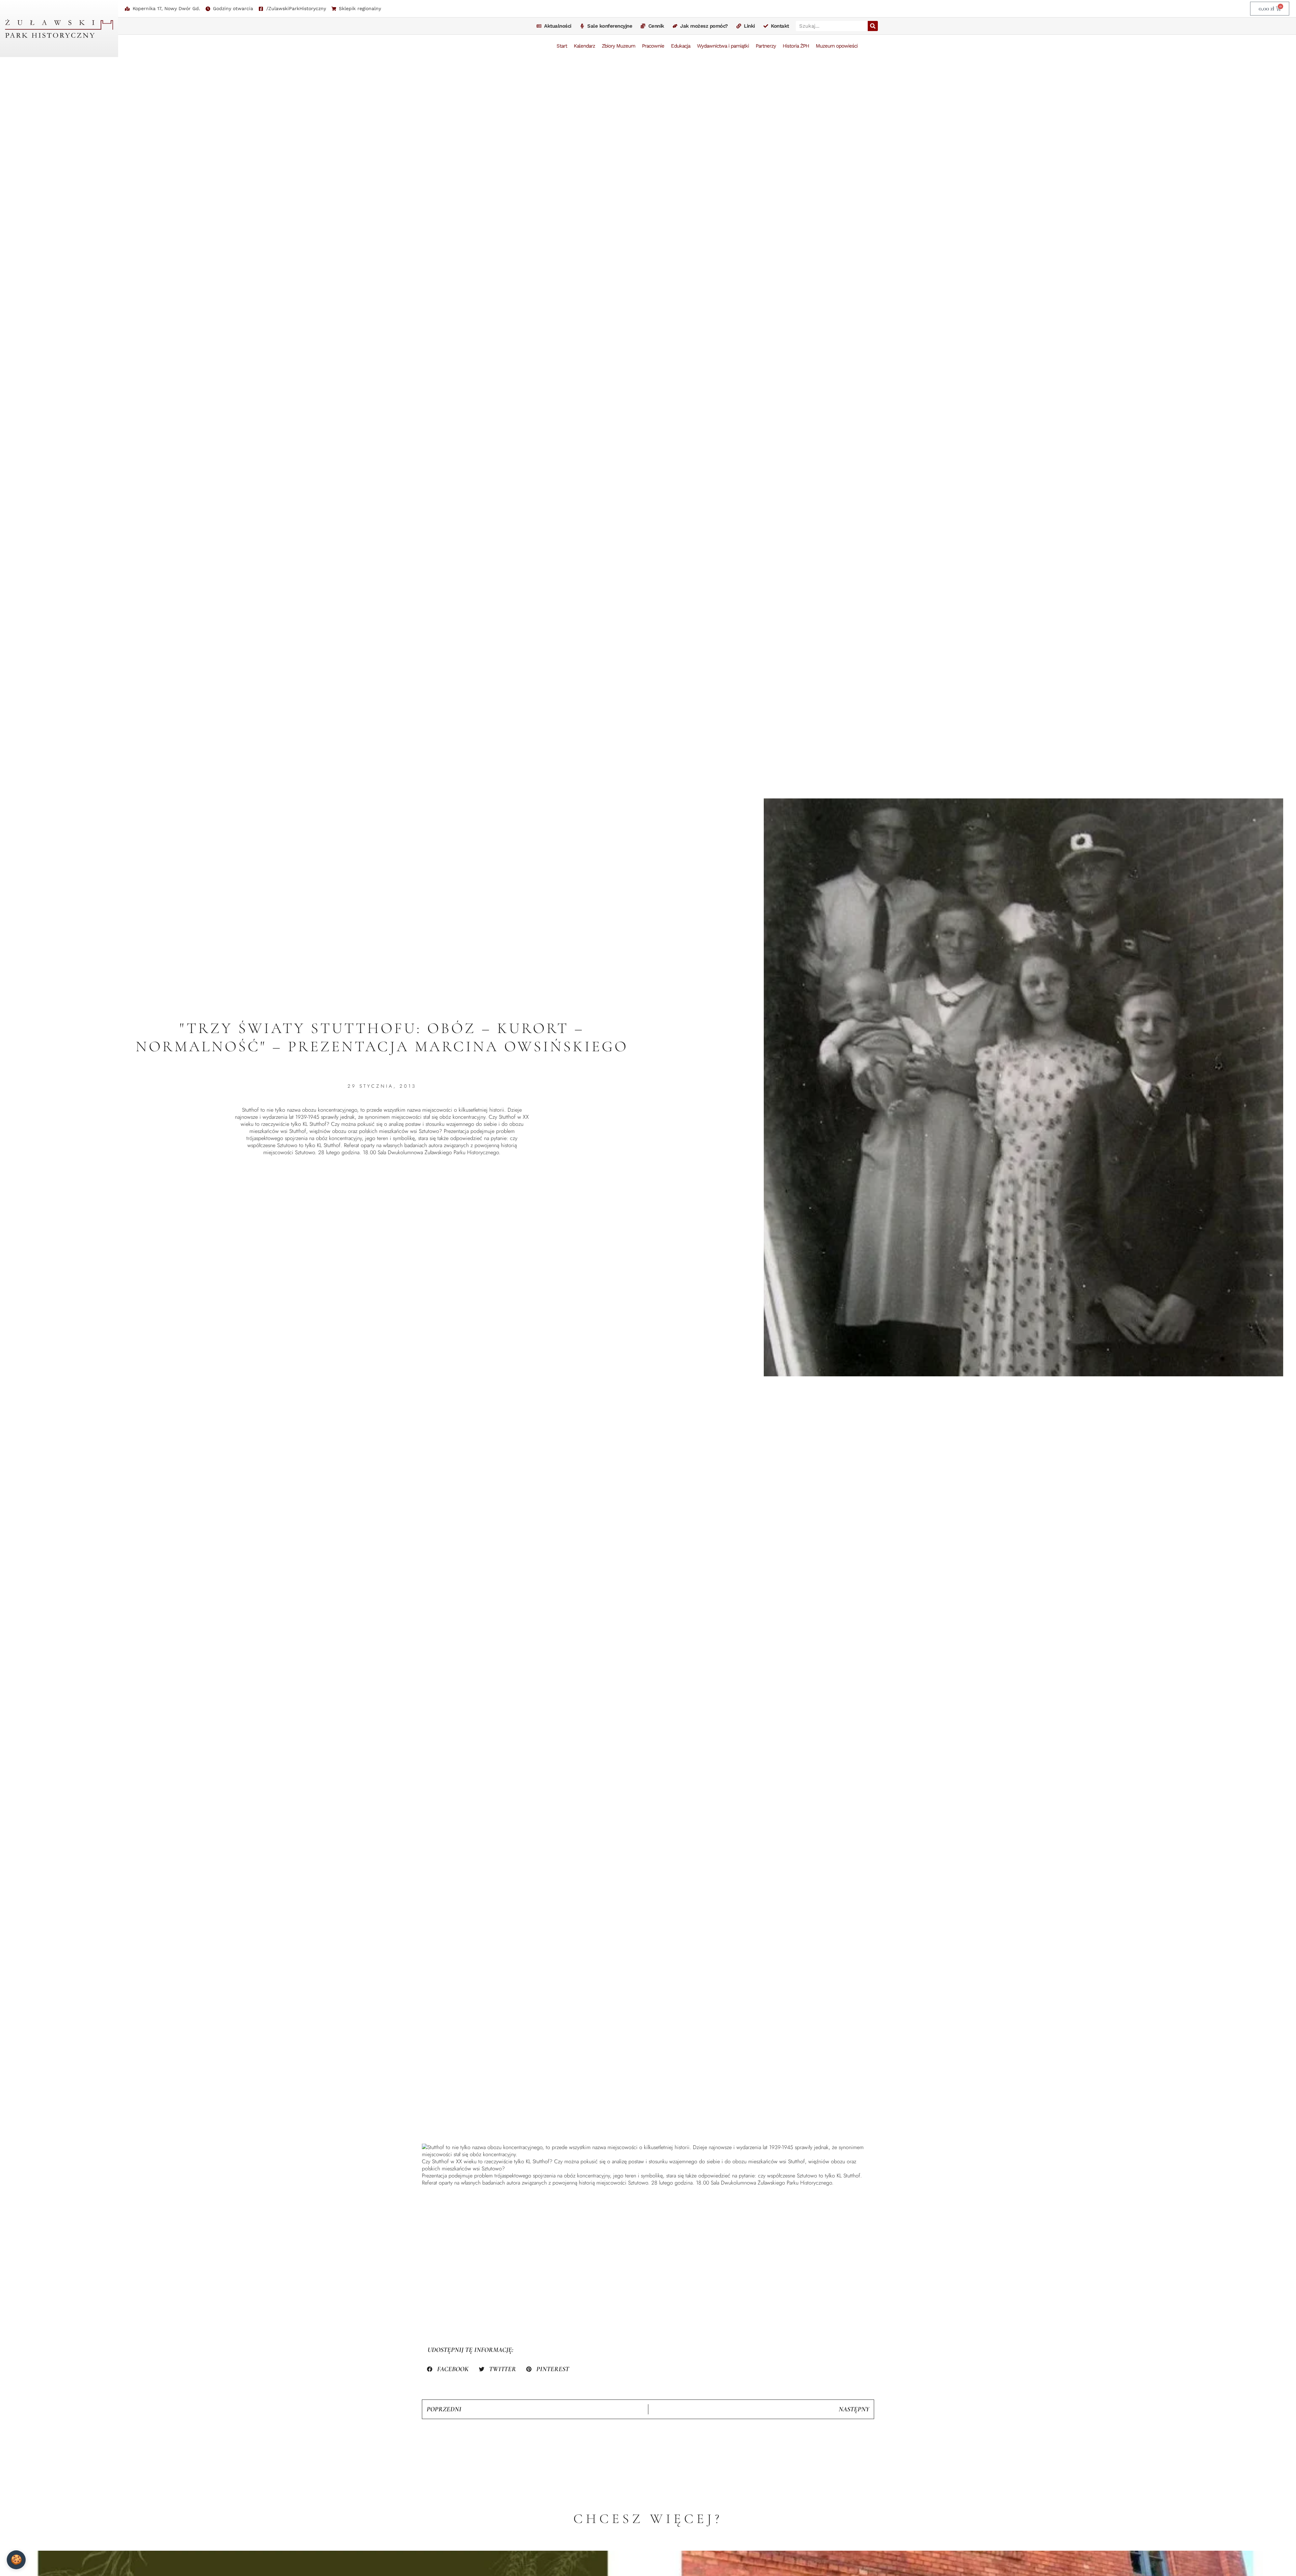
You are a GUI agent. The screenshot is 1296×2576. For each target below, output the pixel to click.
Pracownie (653, 46)
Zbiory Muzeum (618, 46)
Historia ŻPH (796, 46)
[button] (448, 2369)
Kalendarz (584, 46)
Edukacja (681, 46)
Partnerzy (766, 46)
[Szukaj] (873, 26)
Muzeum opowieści (837, 46)
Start (562, 46)
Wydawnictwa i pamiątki (723, 46)
